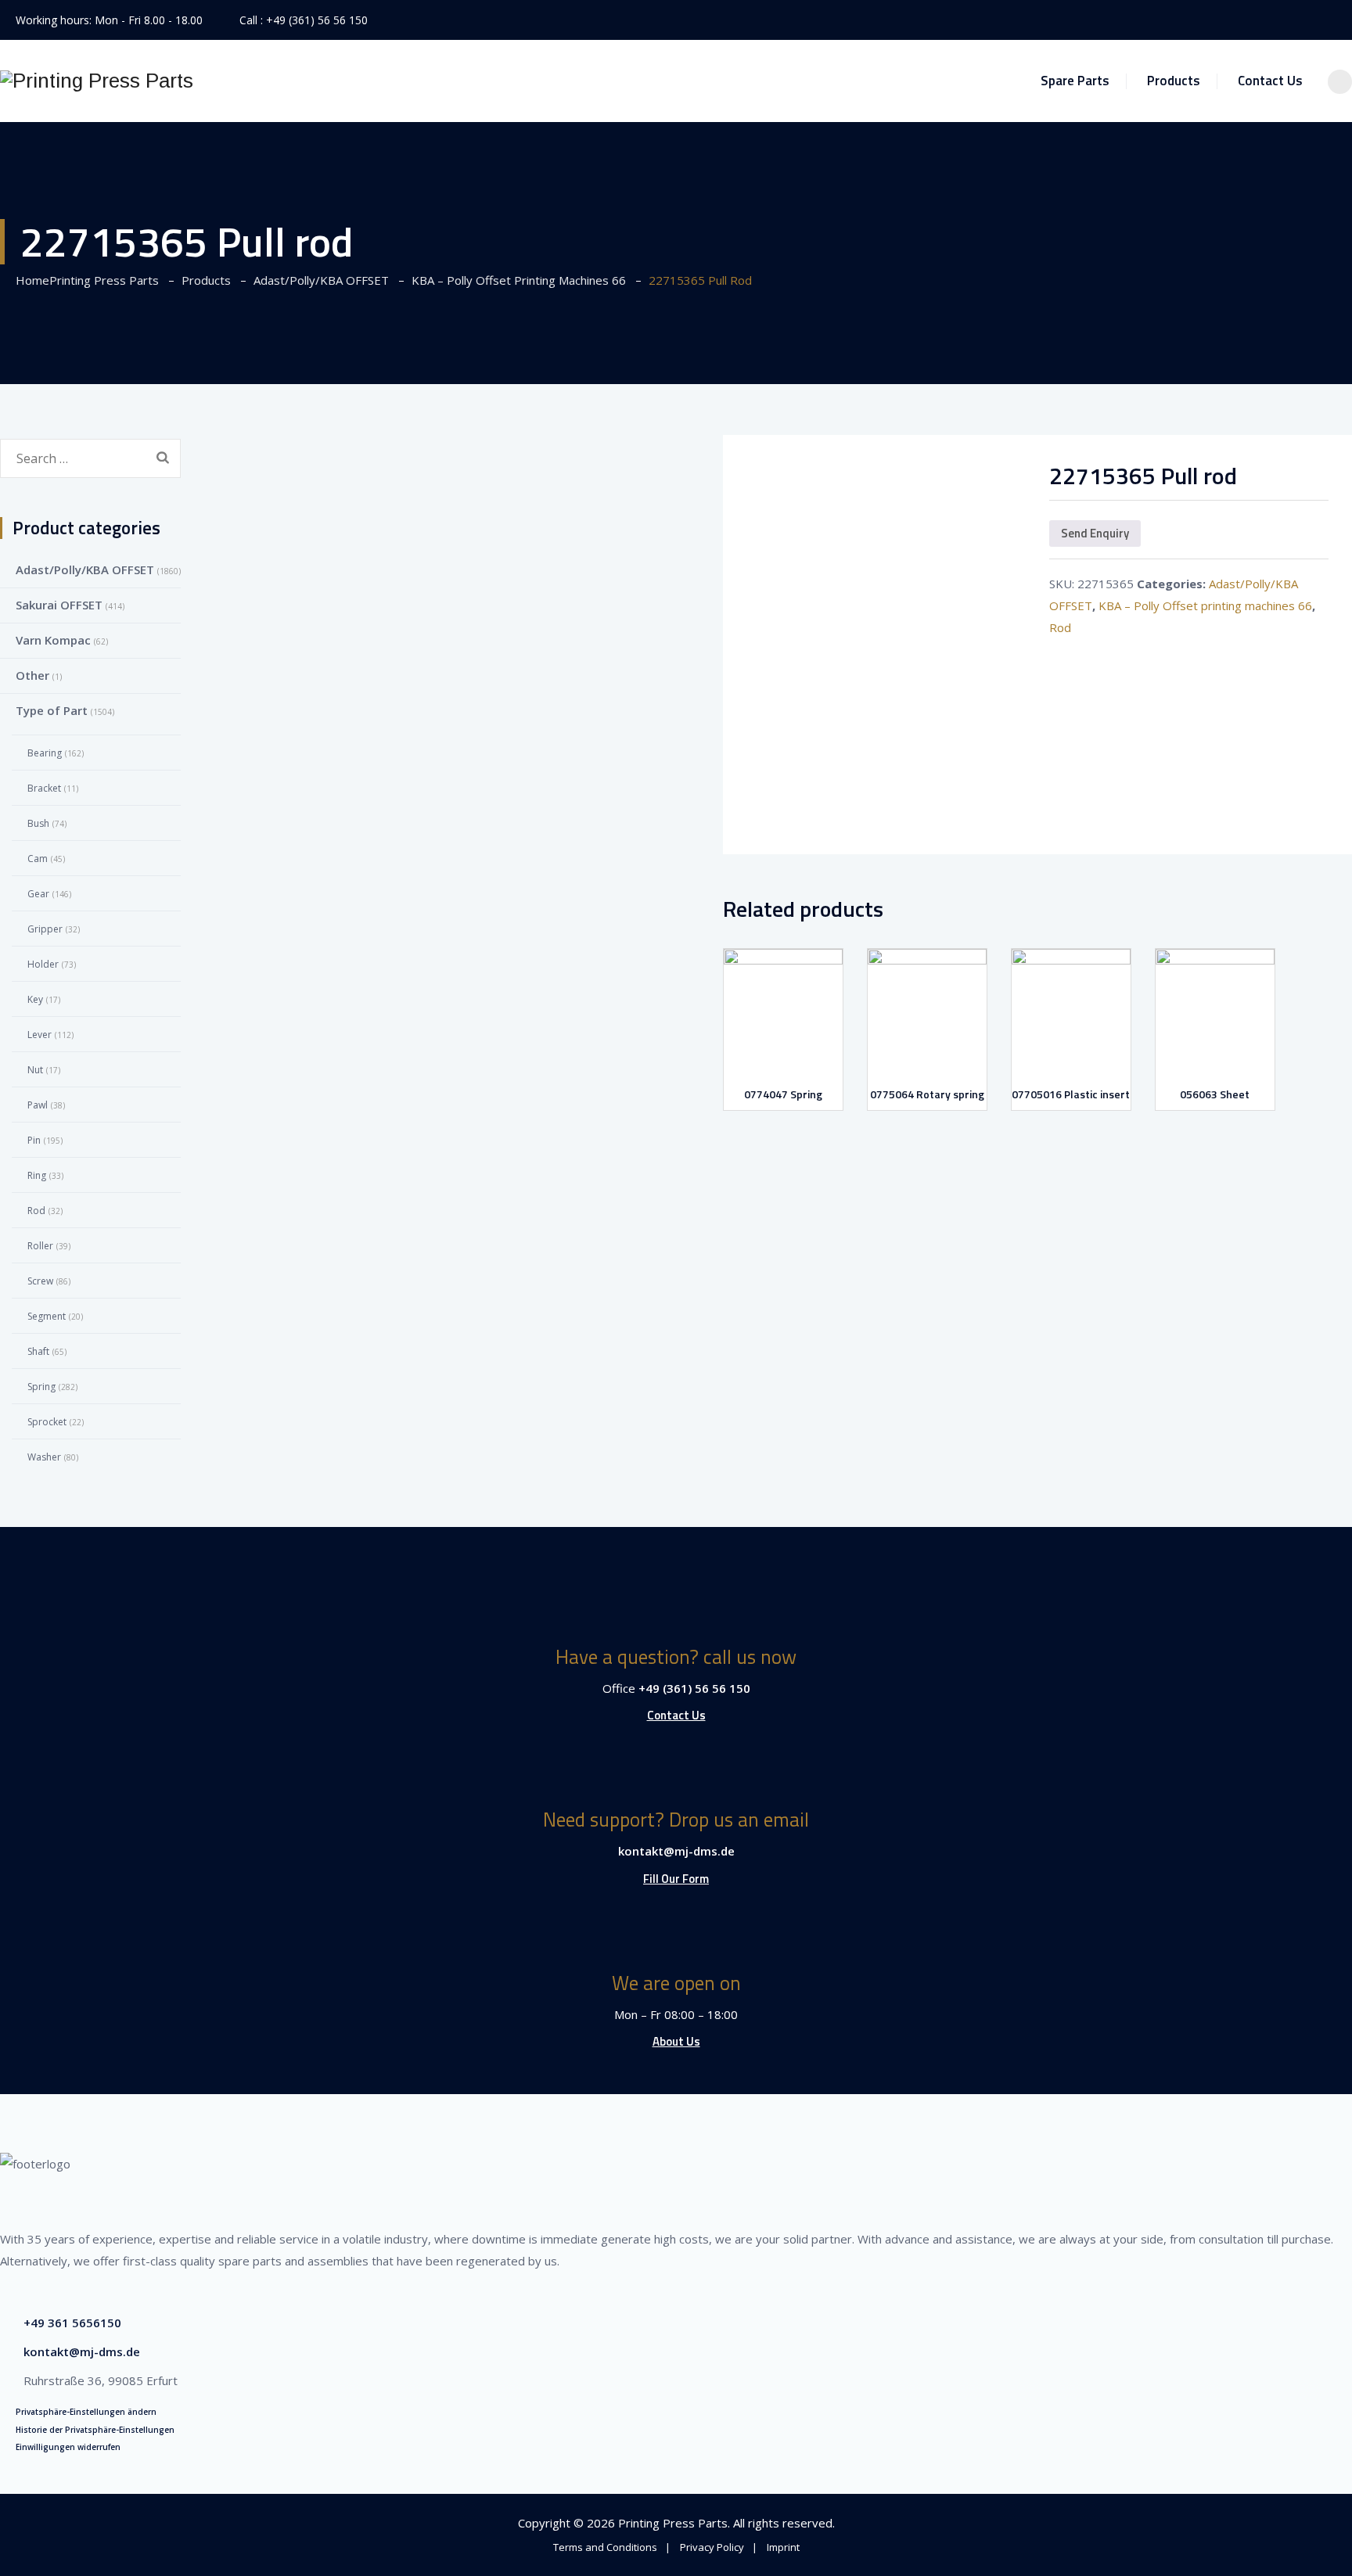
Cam (38, 859)
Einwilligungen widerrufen (68, 2447)
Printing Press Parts (673, 2523)
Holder (43, 964)
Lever (40, 1035)
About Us (676, 2041)
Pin (34, 1140)
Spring (41, 1387)
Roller (40, 1246)
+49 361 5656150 (72, 2323)
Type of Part (52, 710)
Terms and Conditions (605, 2547)
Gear (38, 894)
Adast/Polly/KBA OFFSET (85, 569)
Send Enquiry (1095, 533)
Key (35, 999)
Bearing (45, 753)
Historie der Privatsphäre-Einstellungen (95, 2430)
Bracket (44, 788)
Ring (37, 1175)
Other (32, 675)
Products (1174, 81)
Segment (47, 1316)
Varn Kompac (53, 640)
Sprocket (47, 1422)
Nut (35, 1070)
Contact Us (1270, 81)
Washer (44, 1457)
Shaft (38, 1351)
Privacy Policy (712, 2547)
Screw (40, 1281)
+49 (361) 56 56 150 (317, 20)
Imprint (783, 2547)
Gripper (45, 929)
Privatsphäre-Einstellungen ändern (86, 2412)
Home (84, 280)
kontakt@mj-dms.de (676, 1851)
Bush (38, 823)
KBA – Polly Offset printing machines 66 (1205, 605)
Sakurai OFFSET (59, 605)
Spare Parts (1075, 81)
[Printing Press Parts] (97, 81)
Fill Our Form (676, 1879)
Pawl (38, 1105)
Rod (1060, 627)
